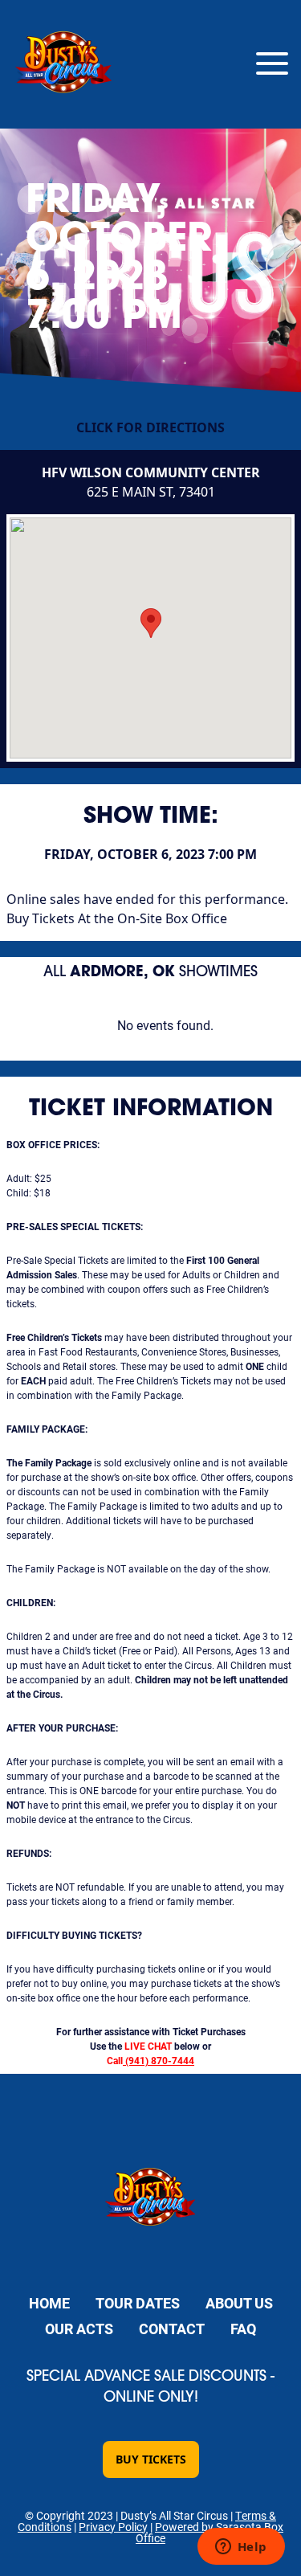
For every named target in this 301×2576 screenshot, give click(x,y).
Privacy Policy (113, 2527)
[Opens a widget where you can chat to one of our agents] (241, 2548)
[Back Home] (64, 64)
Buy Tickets (151, 2459)
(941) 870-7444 (160, 2060)
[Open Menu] (272, 64)
